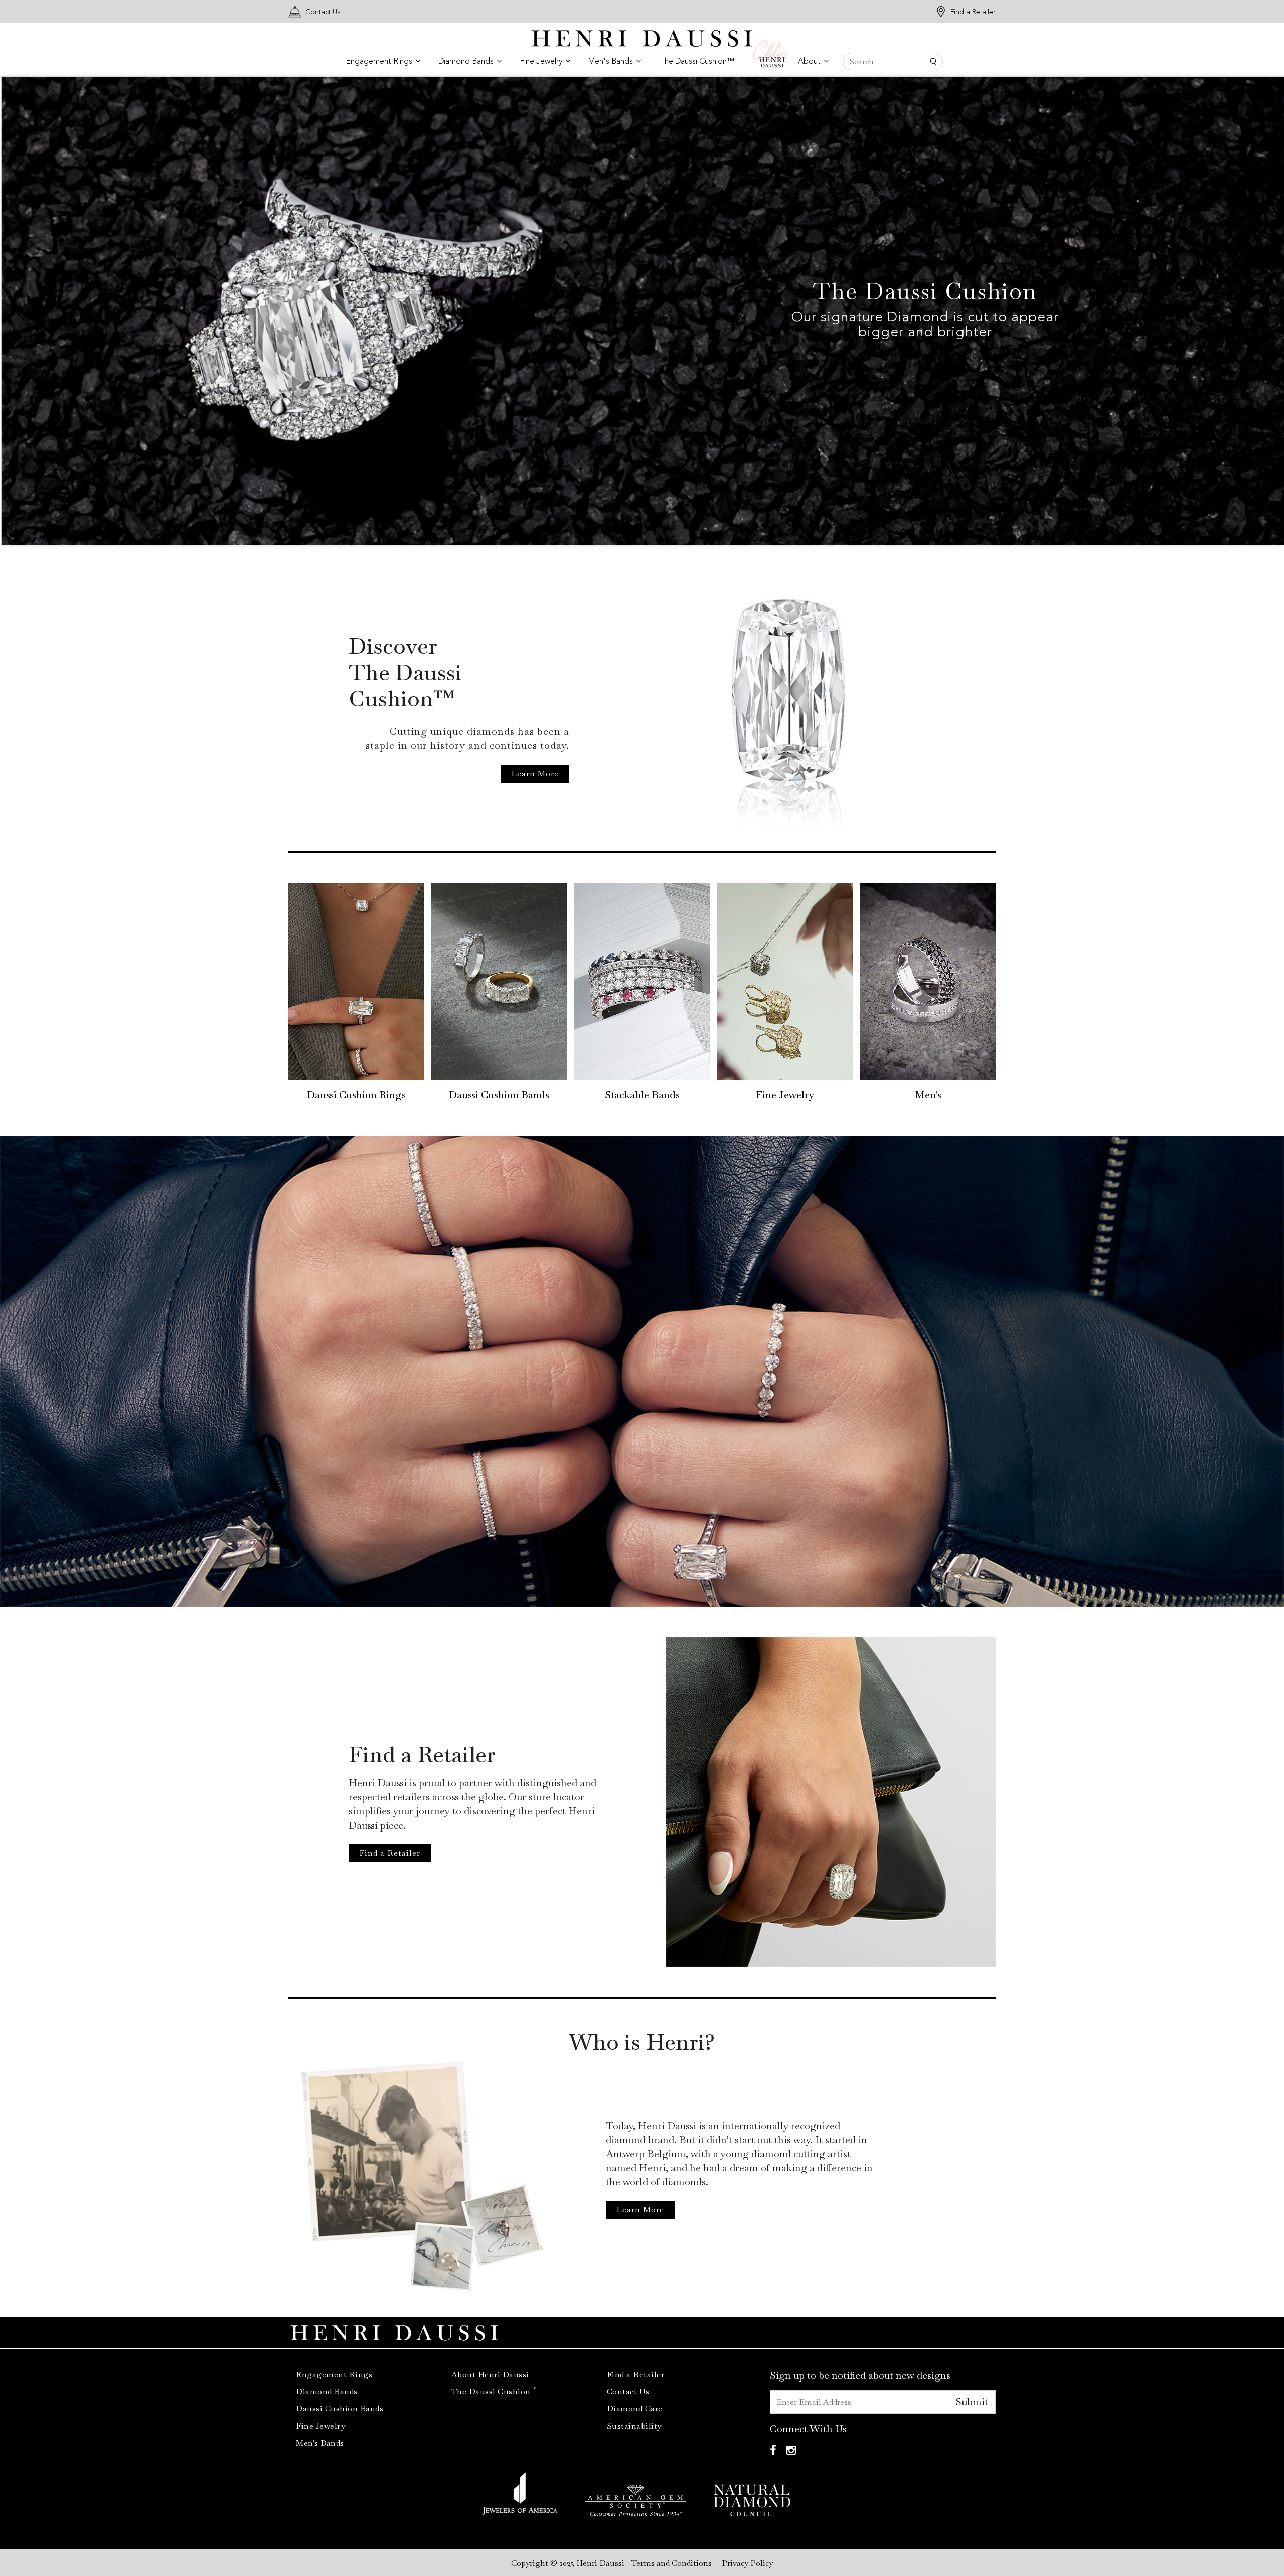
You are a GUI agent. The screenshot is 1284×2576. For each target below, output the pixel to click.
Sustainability (634, 2426)
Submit (972, 2402)
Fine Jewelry (785, 1095)
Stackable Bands (642, 1095)
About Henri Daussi (490, 2375)
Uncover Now (233, 332)
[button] (383, 62)
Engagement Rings (334, 2375)
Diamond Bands (327, 2392)
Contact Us (323, 12)
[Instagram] (791, 2450)
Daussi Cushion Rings (356, 1095)
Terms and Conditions (672, 2563)
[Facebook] (773, 2450)
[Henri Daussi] (642, 37)
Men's (928, 1095)
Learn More (535, 773)
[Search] (893, 61)
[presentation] (21, 313)
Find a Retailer (973, 12)
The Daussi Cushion (494, 2392)
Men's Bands (320, 2443)
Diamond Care (635, 2409)
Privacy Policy (747, 2563)
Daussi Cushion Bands (499, 1095)
